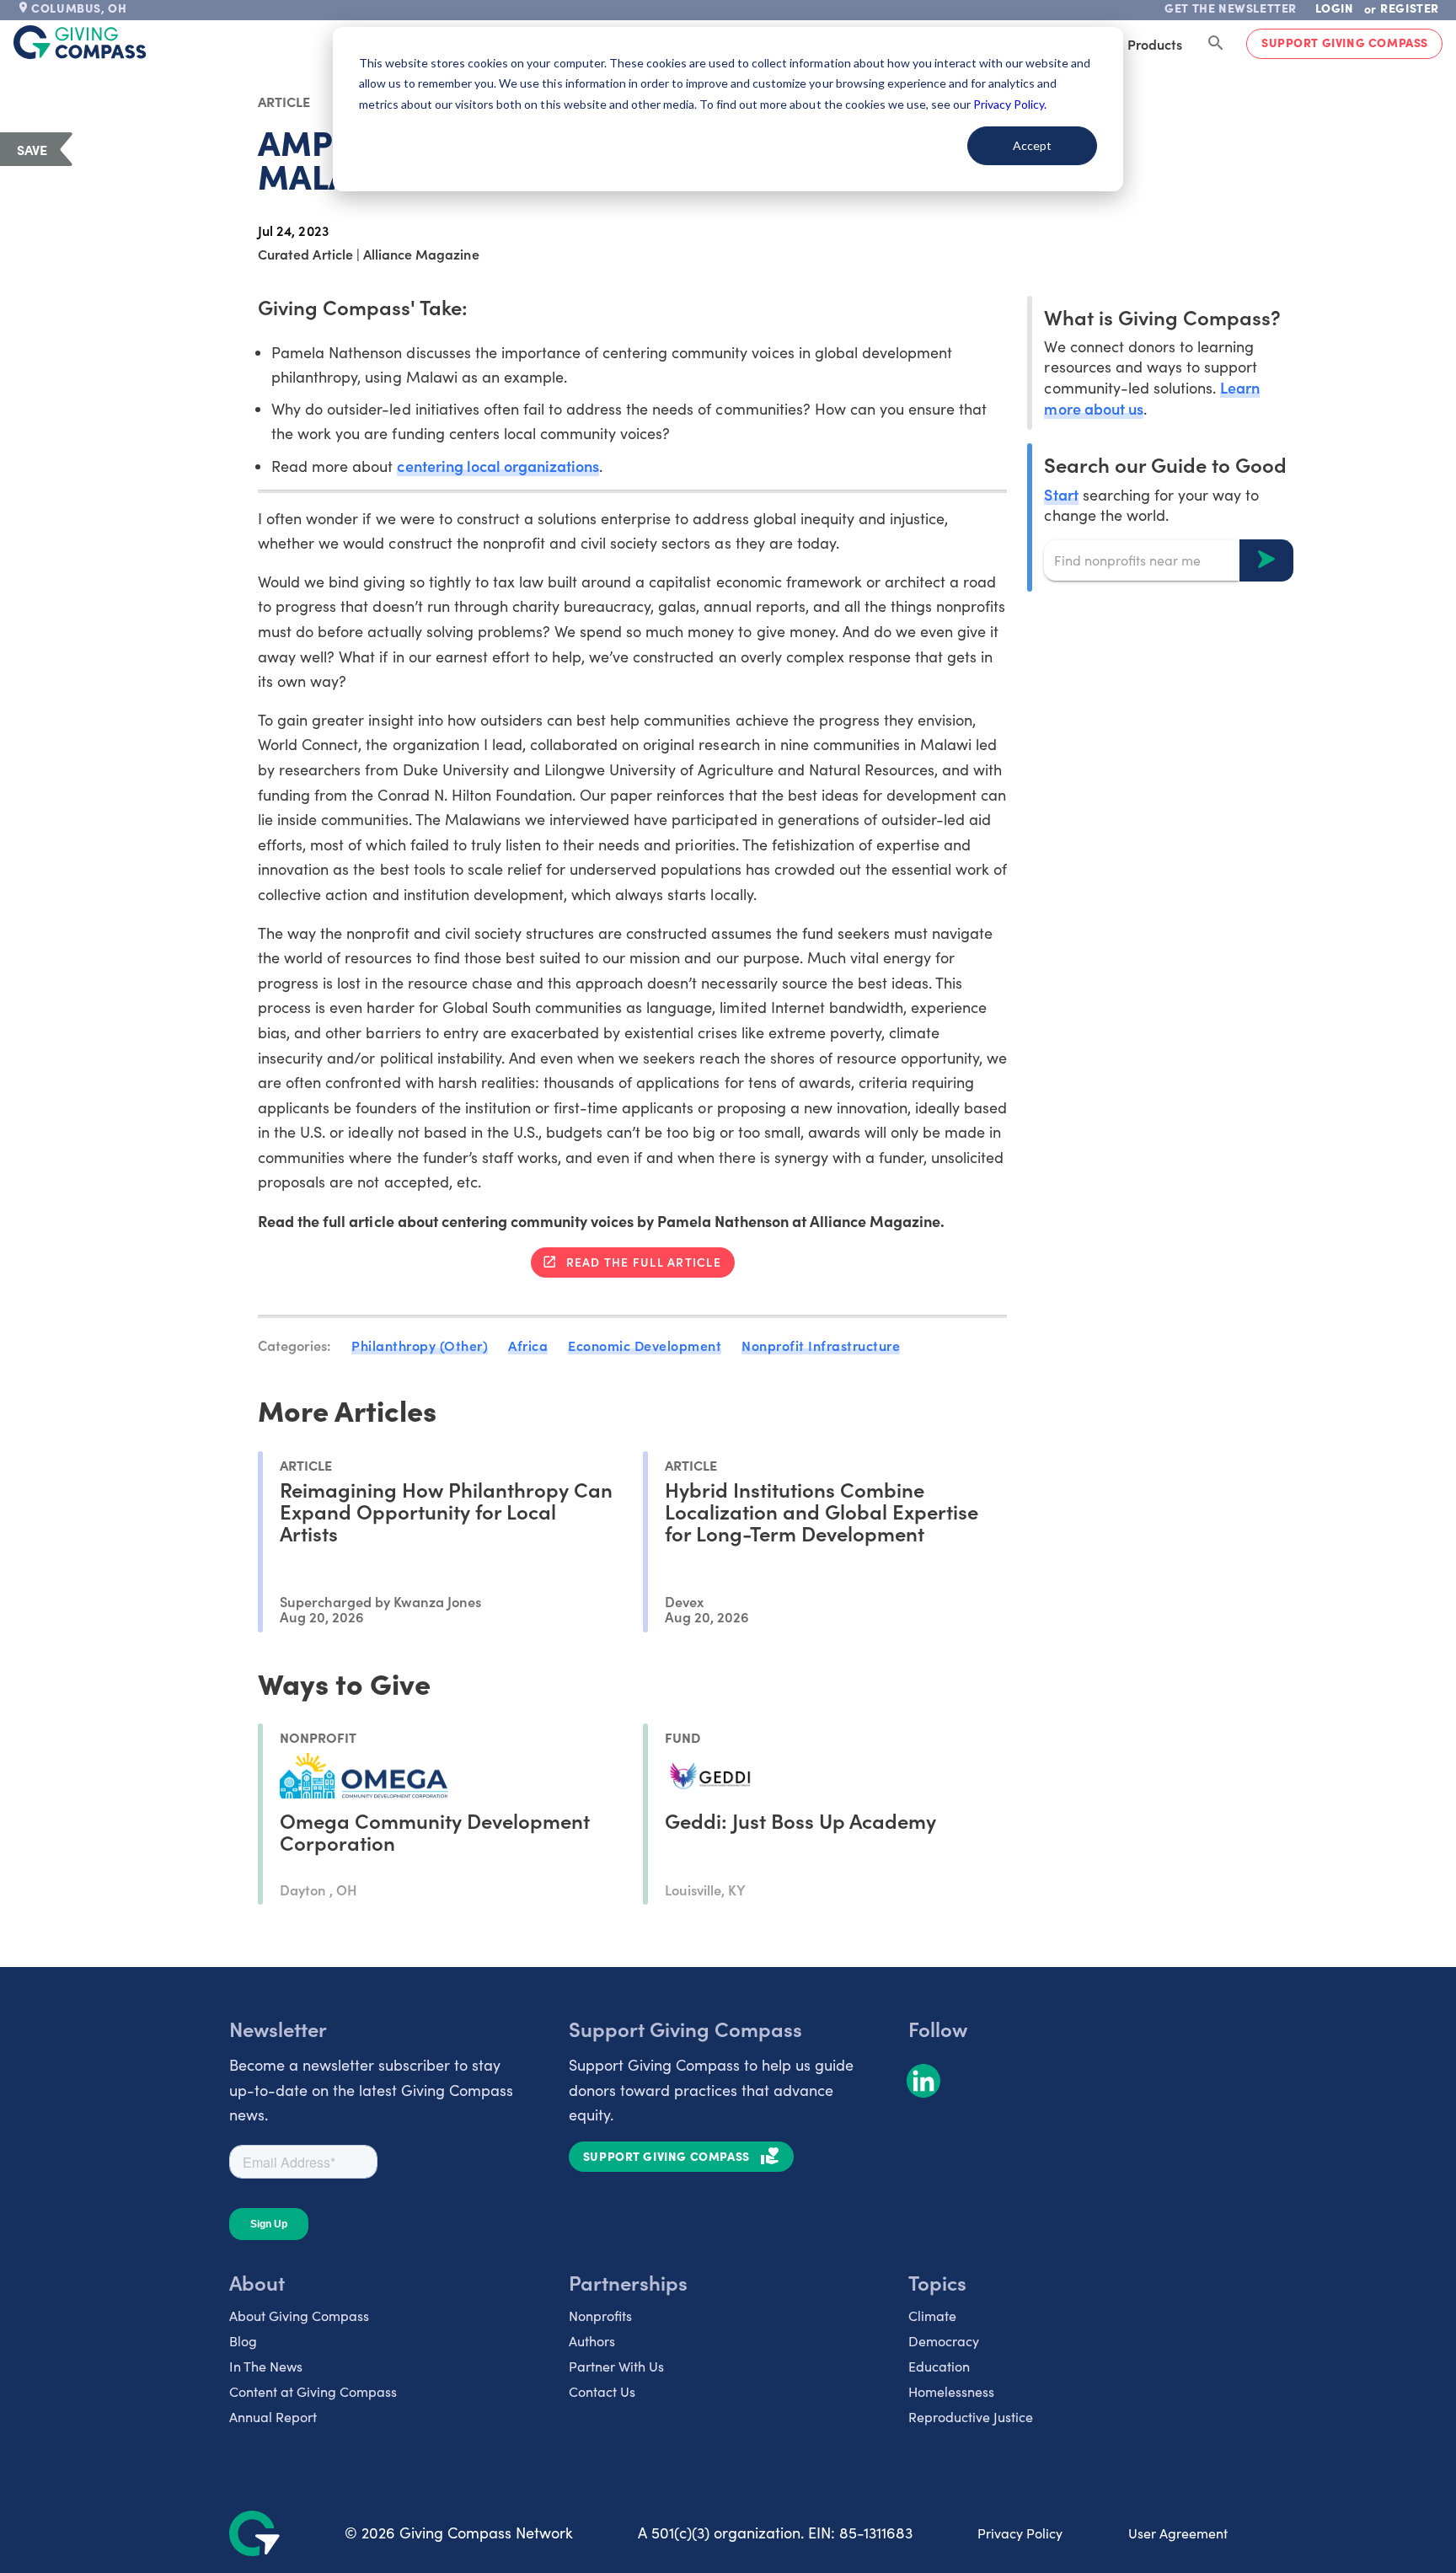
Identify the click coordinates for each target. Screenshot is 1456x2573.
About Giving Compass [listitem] (299, 2316)
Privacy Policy (1020, 2533)
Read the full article (644, 1262)
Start (1061, 493)
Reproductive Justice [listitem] (971, 2417)
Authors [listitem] (592, 2341)
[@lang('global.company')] (80, 42)
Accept (1032, 145)
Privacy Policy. (1010, 104)
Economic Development (645, 1345)
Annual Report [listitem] (273, 2417)
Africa (528, 1345)
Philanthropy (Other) (420, 1345)
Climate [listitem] (932, 2316)
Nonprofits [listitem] (600, 2316)
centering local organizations (498, 466)
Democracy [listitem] (944, 2341)
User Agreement (1178, 2533)
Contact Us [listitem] (602, 2391)
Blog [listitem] (243, 2341)
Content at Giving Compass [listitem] (313, 2391)
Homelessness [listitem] (951, 2391)
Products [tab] (1155, 44)
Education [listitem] (939, 2366)
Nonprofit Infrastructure (821, 1345)
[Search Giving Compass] (1216, 44)
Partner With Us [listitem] (616, 2366)
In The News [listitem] (266, 2366)
